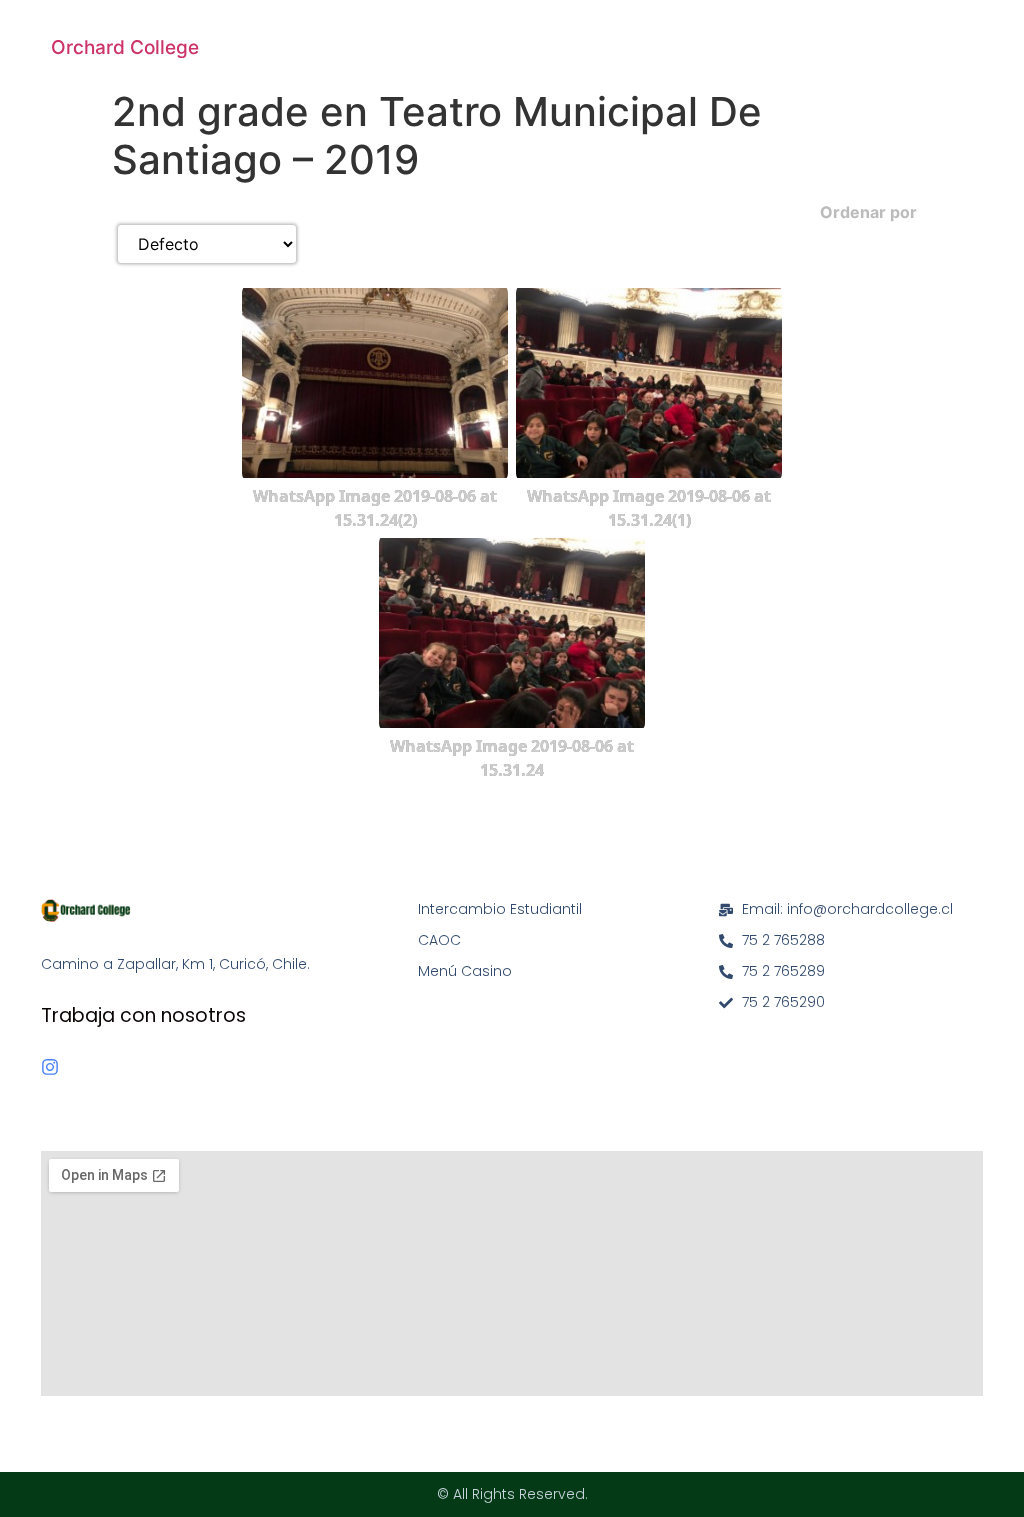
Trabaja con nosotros (143, 1015)
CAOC (439, 940)
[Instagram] (50, 1067)
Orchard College (125, 47)
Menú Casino (465, 971)
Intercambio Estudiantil (500, 909)
